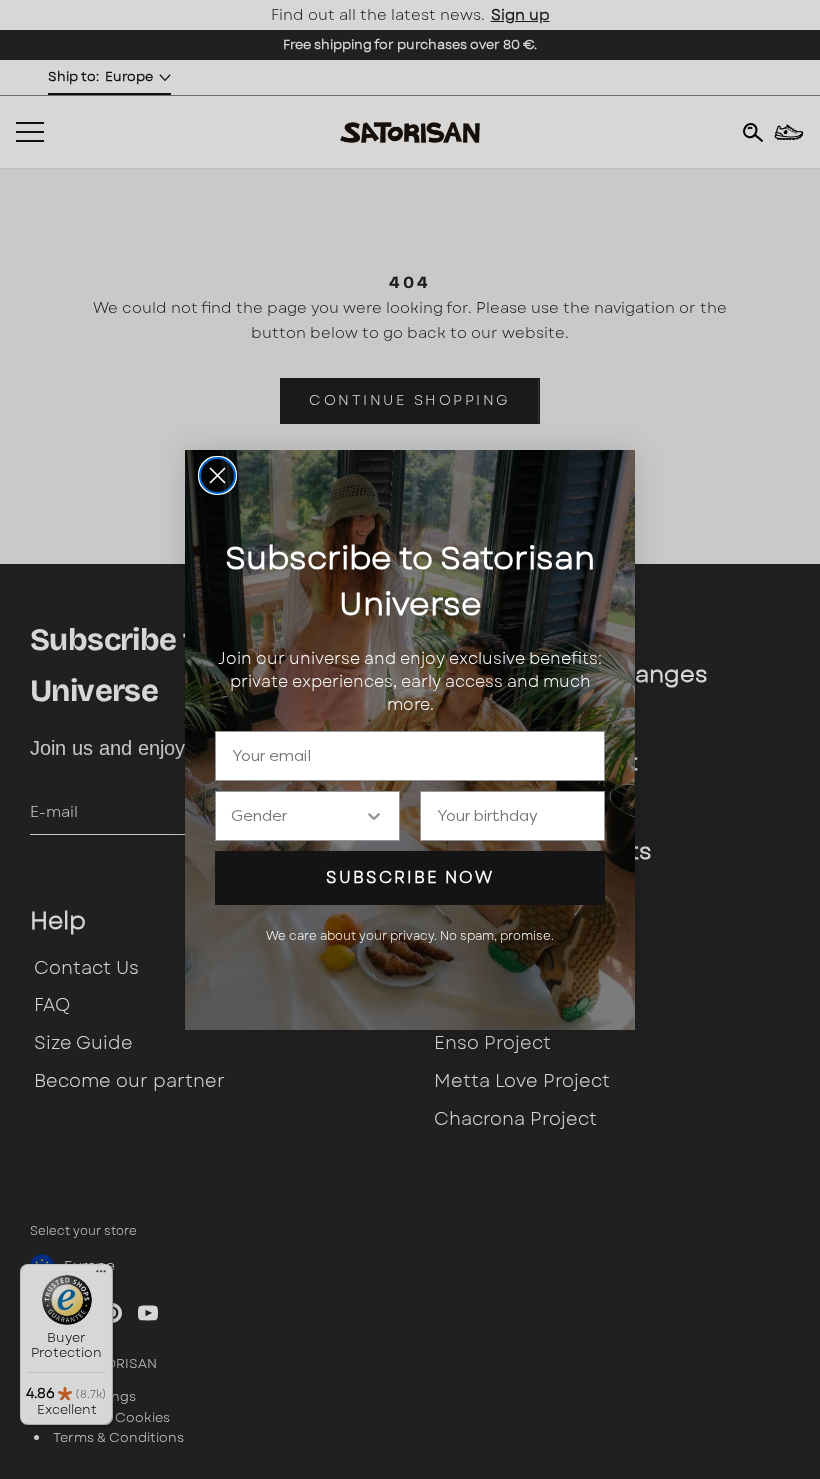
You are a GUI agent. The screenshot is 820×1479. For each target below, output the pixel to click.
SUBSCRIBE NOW (410, 877)
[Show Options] (374, 816)
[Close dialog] (217, 475)
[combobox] (297, 816)
